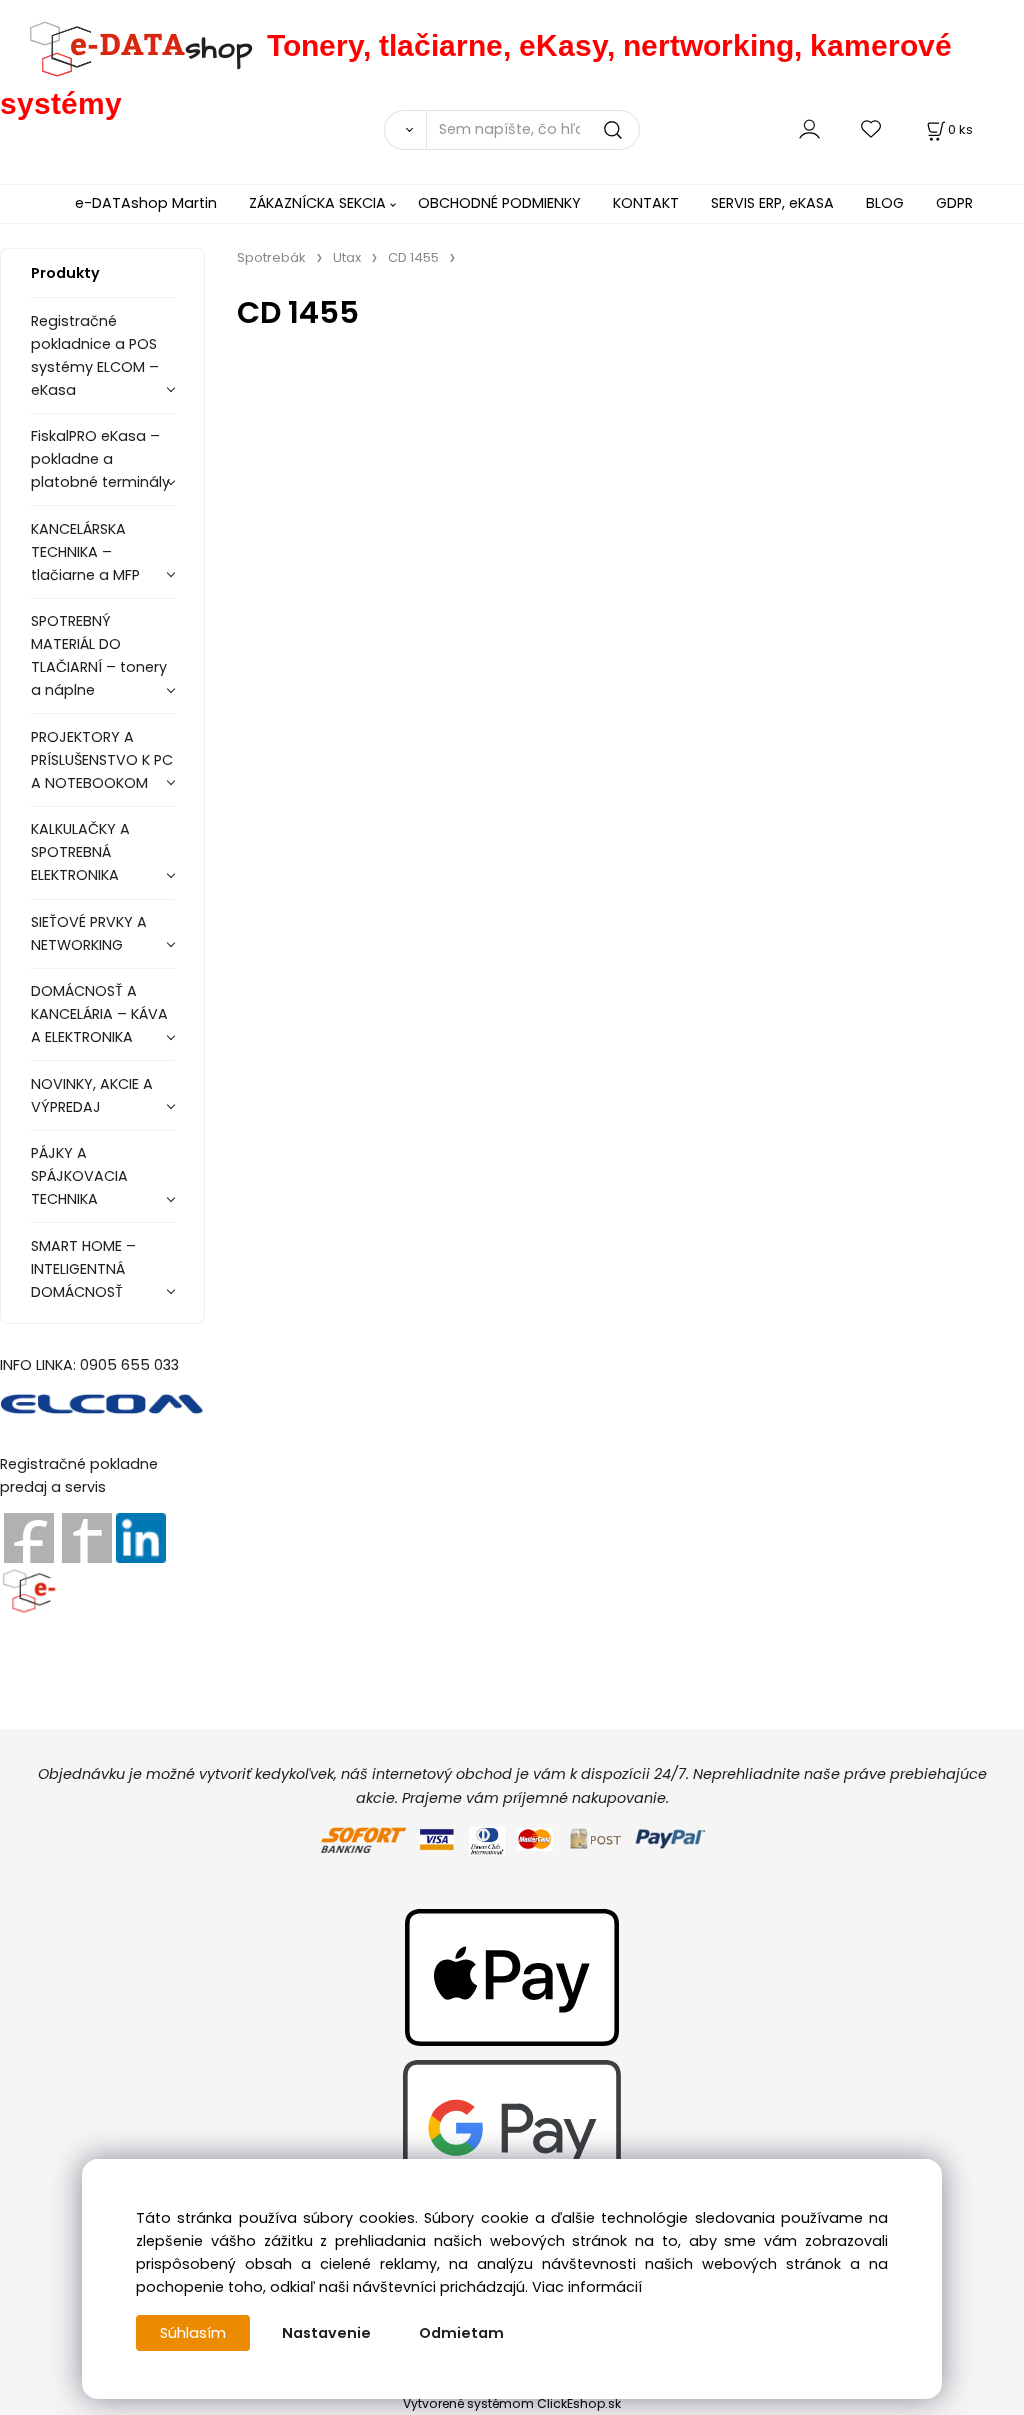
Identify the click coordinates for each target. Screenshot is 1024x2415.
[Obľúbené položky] (872, 129)
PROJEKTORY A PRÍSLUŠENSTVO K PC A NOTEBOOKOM (102, 760)
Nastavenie (326, 2333)
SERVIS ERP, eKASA (772, 203)
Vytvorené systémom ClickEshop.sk (512, 2403)
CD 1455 (413, 257)
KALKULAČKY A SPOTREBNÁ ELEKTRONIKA (80, 852)
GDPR (954, 203)
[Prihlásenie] (809, 129)
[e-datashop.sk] (133, 45)
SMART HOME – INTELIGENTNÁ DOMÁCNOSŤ (83, 1269)
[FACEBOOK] (29, 1537)
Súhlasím (193, 2333)
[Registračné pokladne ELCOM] (102, 1402)
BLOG (885, 203)
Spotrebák (271, 257)
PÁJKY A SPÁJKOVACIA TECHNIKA (79, 1176)
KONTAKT (646, 203)
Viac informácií (587, 2287)
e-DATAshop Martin (146, 203)
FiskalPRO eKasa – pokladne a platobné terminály (100, 459)
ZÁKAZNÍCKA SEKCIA (317, 203)
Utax (347, 257)
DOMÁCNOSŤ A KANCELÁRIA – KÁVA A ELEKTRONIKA (99, 1014)
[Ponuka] (28, 1588)
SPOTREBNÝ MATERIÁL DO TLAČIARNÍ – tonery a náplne (99, 655)
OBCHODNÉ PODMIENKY (499, 203)
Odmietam (461, 2333)
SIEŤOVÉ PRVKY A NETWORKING (89, 933)
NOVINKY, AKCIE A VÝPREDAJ (92, 1095)
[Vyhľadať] (405, 130)
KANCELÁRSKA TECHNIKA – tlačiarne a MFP (85, 552)
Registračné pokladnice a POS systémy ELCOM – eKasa (95, 355)
